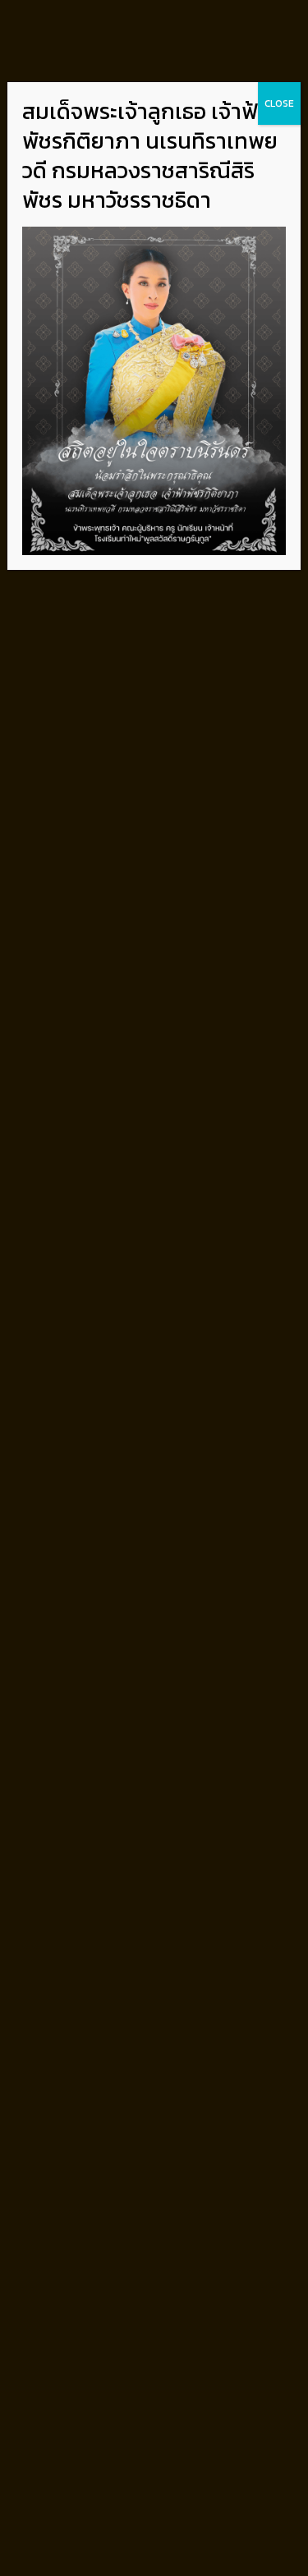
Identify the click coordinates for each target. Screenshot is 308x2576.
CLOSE (279, 103)
